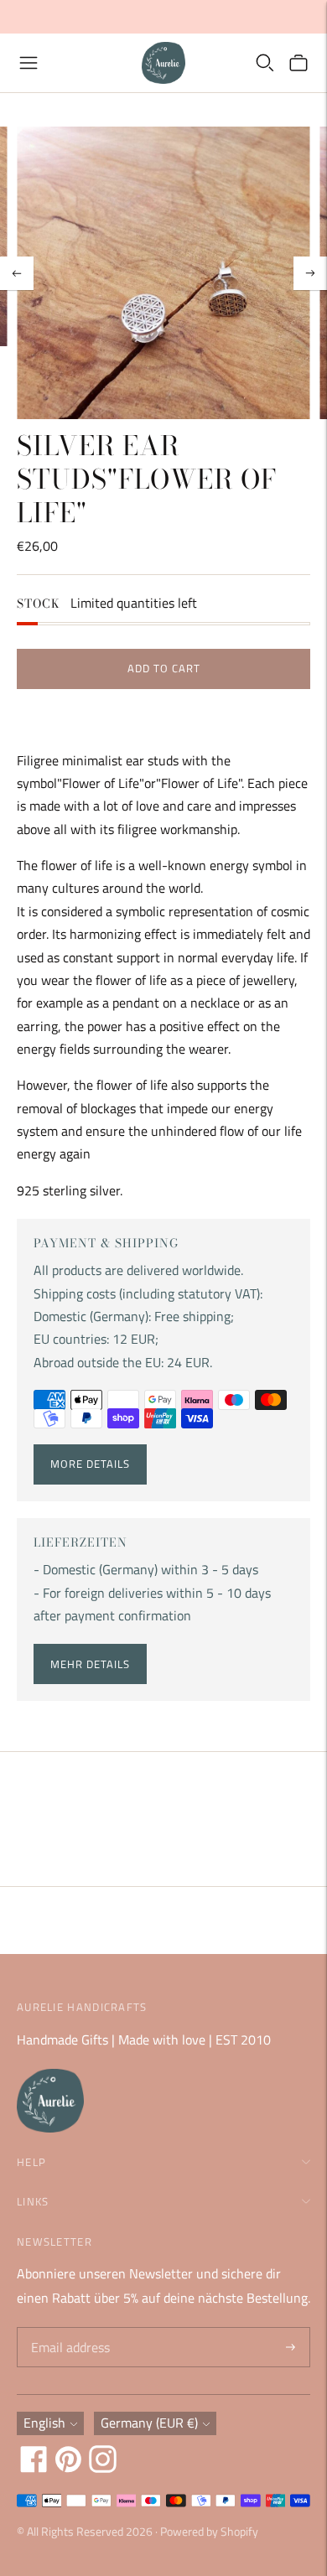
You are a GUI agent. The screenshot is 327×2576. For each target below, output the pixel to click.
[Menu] (29, 63)
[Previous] (17, 273)
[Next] (310, 273)
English (44, 2423)
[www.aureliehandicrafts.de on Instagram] (103, 2468)
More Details (90, 1464)
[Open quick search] (265, 63)
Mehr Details (90, 1664)
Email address (68, 2328)
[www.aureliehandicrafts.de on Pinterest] (68, 2468)
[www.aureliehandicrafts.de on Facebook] (34, 2468)
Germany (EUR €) (149, 2423)
